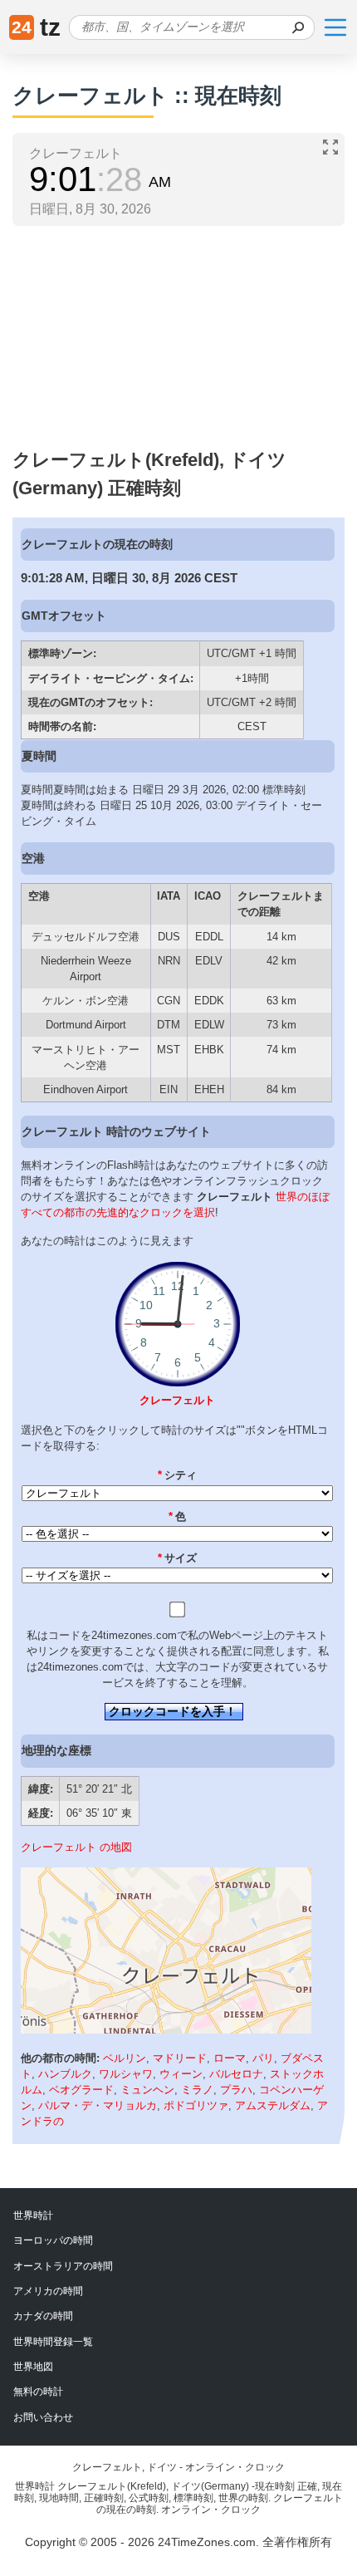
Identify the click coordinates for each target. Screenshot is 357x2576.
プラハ (236, 2090)
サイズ (178, 1558)
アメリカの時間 (48, 2291)
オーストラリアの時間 (63, 2266)
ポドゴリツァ (196, 2105)
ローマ (230, 2058)
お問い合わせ (43, 2417)
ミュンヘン (147, 2090)
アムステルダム (273, 2105)
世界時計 (33, 2215)
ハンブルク (65, 2074)
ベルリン (125, 2058)
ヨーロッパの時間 (53, 2240)
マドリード (180, 2058)
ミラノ (197, 2090)
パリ (263, 2058)
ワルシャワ (126, 2074)
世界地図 (33, 2367)
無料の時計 (38, 2392)
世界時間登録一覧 (53, 2342)
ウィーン (181, 2074)
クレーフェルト (177, 1400)
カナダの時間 (43, 2316)
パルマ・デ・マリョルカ (98, 2105)
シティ (178, 1475)
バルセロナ (236, 2074)
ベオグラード (81, 2090)
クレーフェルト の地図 (76, 1847)
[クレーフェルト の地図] (166, 2030)
